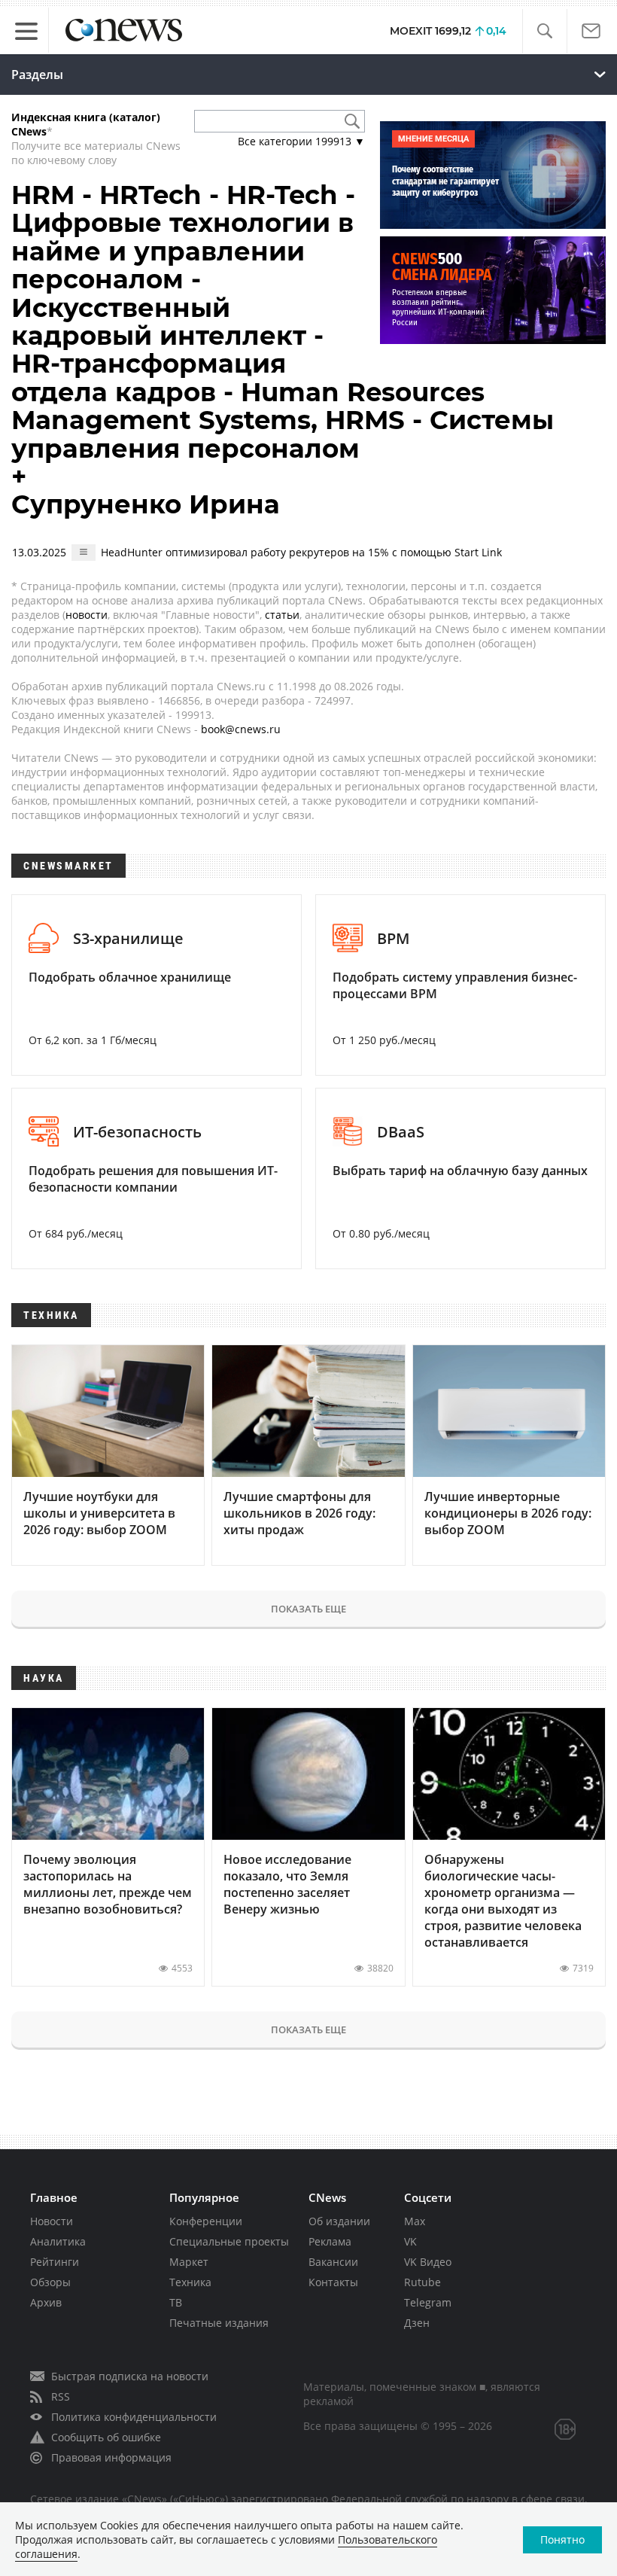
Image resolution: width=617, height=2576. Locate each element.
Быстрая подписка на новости (130, 2376)
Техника (190, 2282)
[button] (544, 31)
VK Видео (428, 2262)
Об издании (339, 2221)
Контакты (333, 2282)
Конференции (206, 2221)
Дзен (417, 2323)
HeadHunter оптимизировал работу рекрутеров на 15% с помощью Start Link (301, 552)
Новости (52, 2221)
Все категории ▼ (301, 141)
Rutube (422, 2282)
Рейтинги (55, 2262)
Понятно (562, 2539)
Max (415, 2221)
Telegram (428, 2302)
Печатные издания (219, 2323)
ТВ (176, 2302)
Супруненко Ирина (146, 504)
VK (410, 2241)
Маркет (189, 2262)
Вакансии (333, 2262)
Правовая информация (111, 2457)
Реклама (330, 2241)
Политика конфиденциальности (134, 2417)
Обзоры (50, 2282)
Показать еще (308, 1609)
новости (87, 615)
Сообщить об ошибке (106, 2437)
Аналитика (58, 2241)
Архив (46, 2302)
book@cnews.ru (241, 729)
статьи (282, 615)
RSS (61, 2396)
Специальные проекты (229, 2241)
